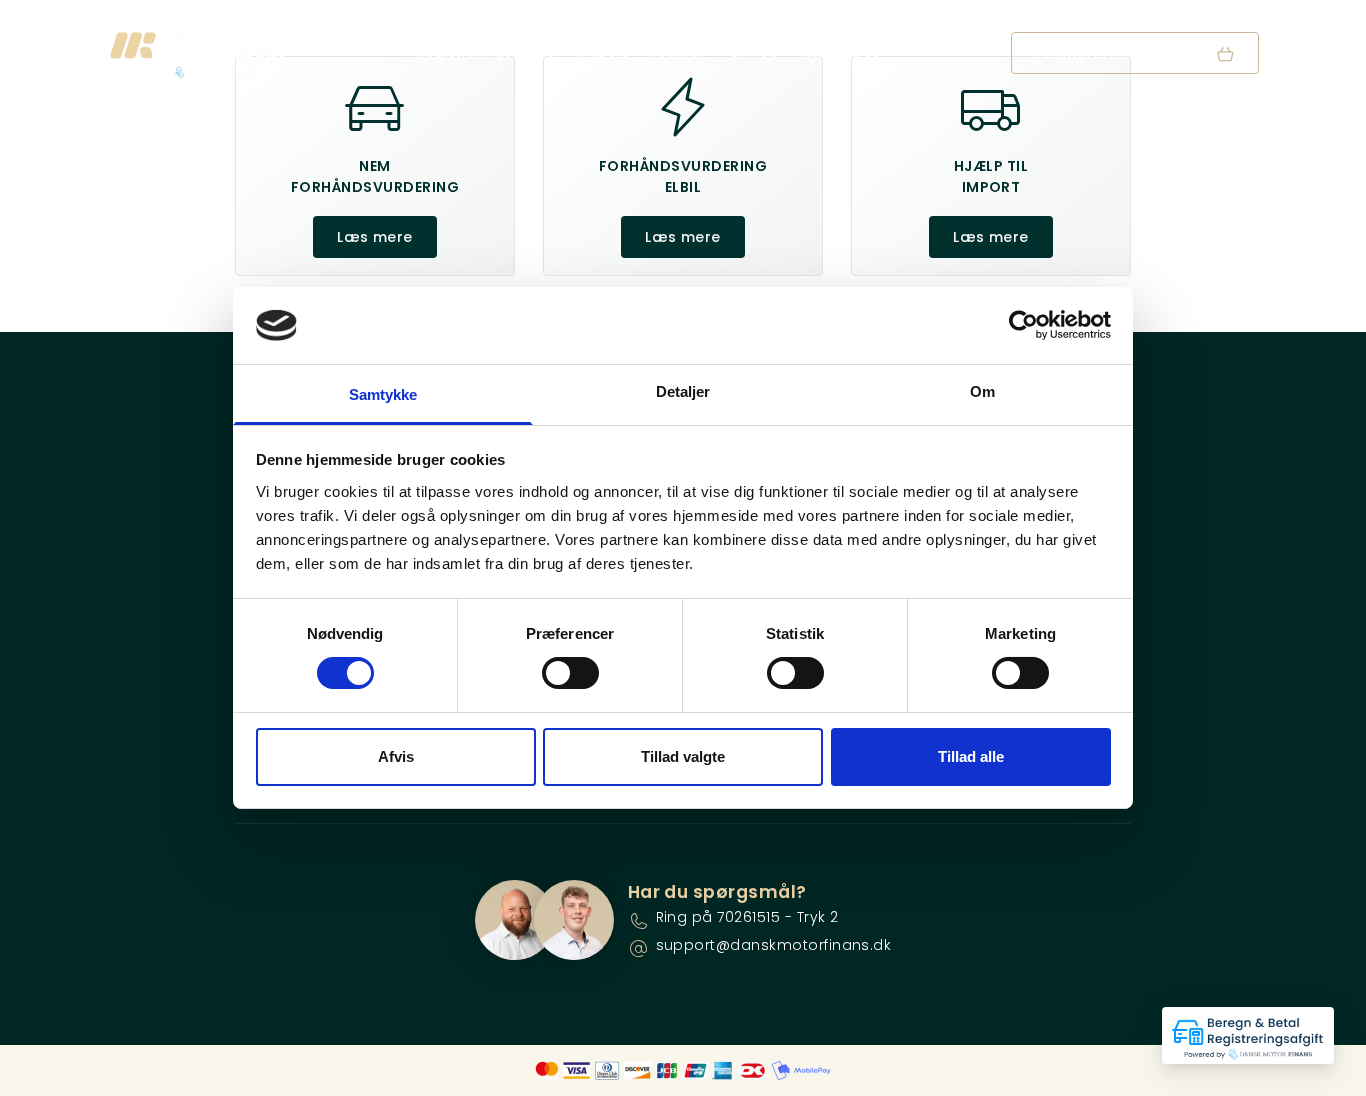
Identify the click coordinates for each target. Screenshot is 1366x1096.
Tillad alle (971, 756)
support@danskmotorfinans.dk (774, 945)
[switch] (570, 673)
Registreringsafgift (485, 52)
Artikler (678, 52)
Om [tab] (982, 391)
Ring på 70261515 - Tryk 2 (747, 917)
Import (603, 52)
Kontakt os (841, 52)
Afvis (396, 756)
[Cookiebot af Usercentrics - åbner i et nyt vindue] (1023, 325)
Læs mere (375, 237)
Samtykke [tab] (383, 394)
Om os (752, 52)
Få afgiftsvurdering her (1121, 54)
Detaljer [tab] (683, 391)
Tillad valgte (683, 756)
